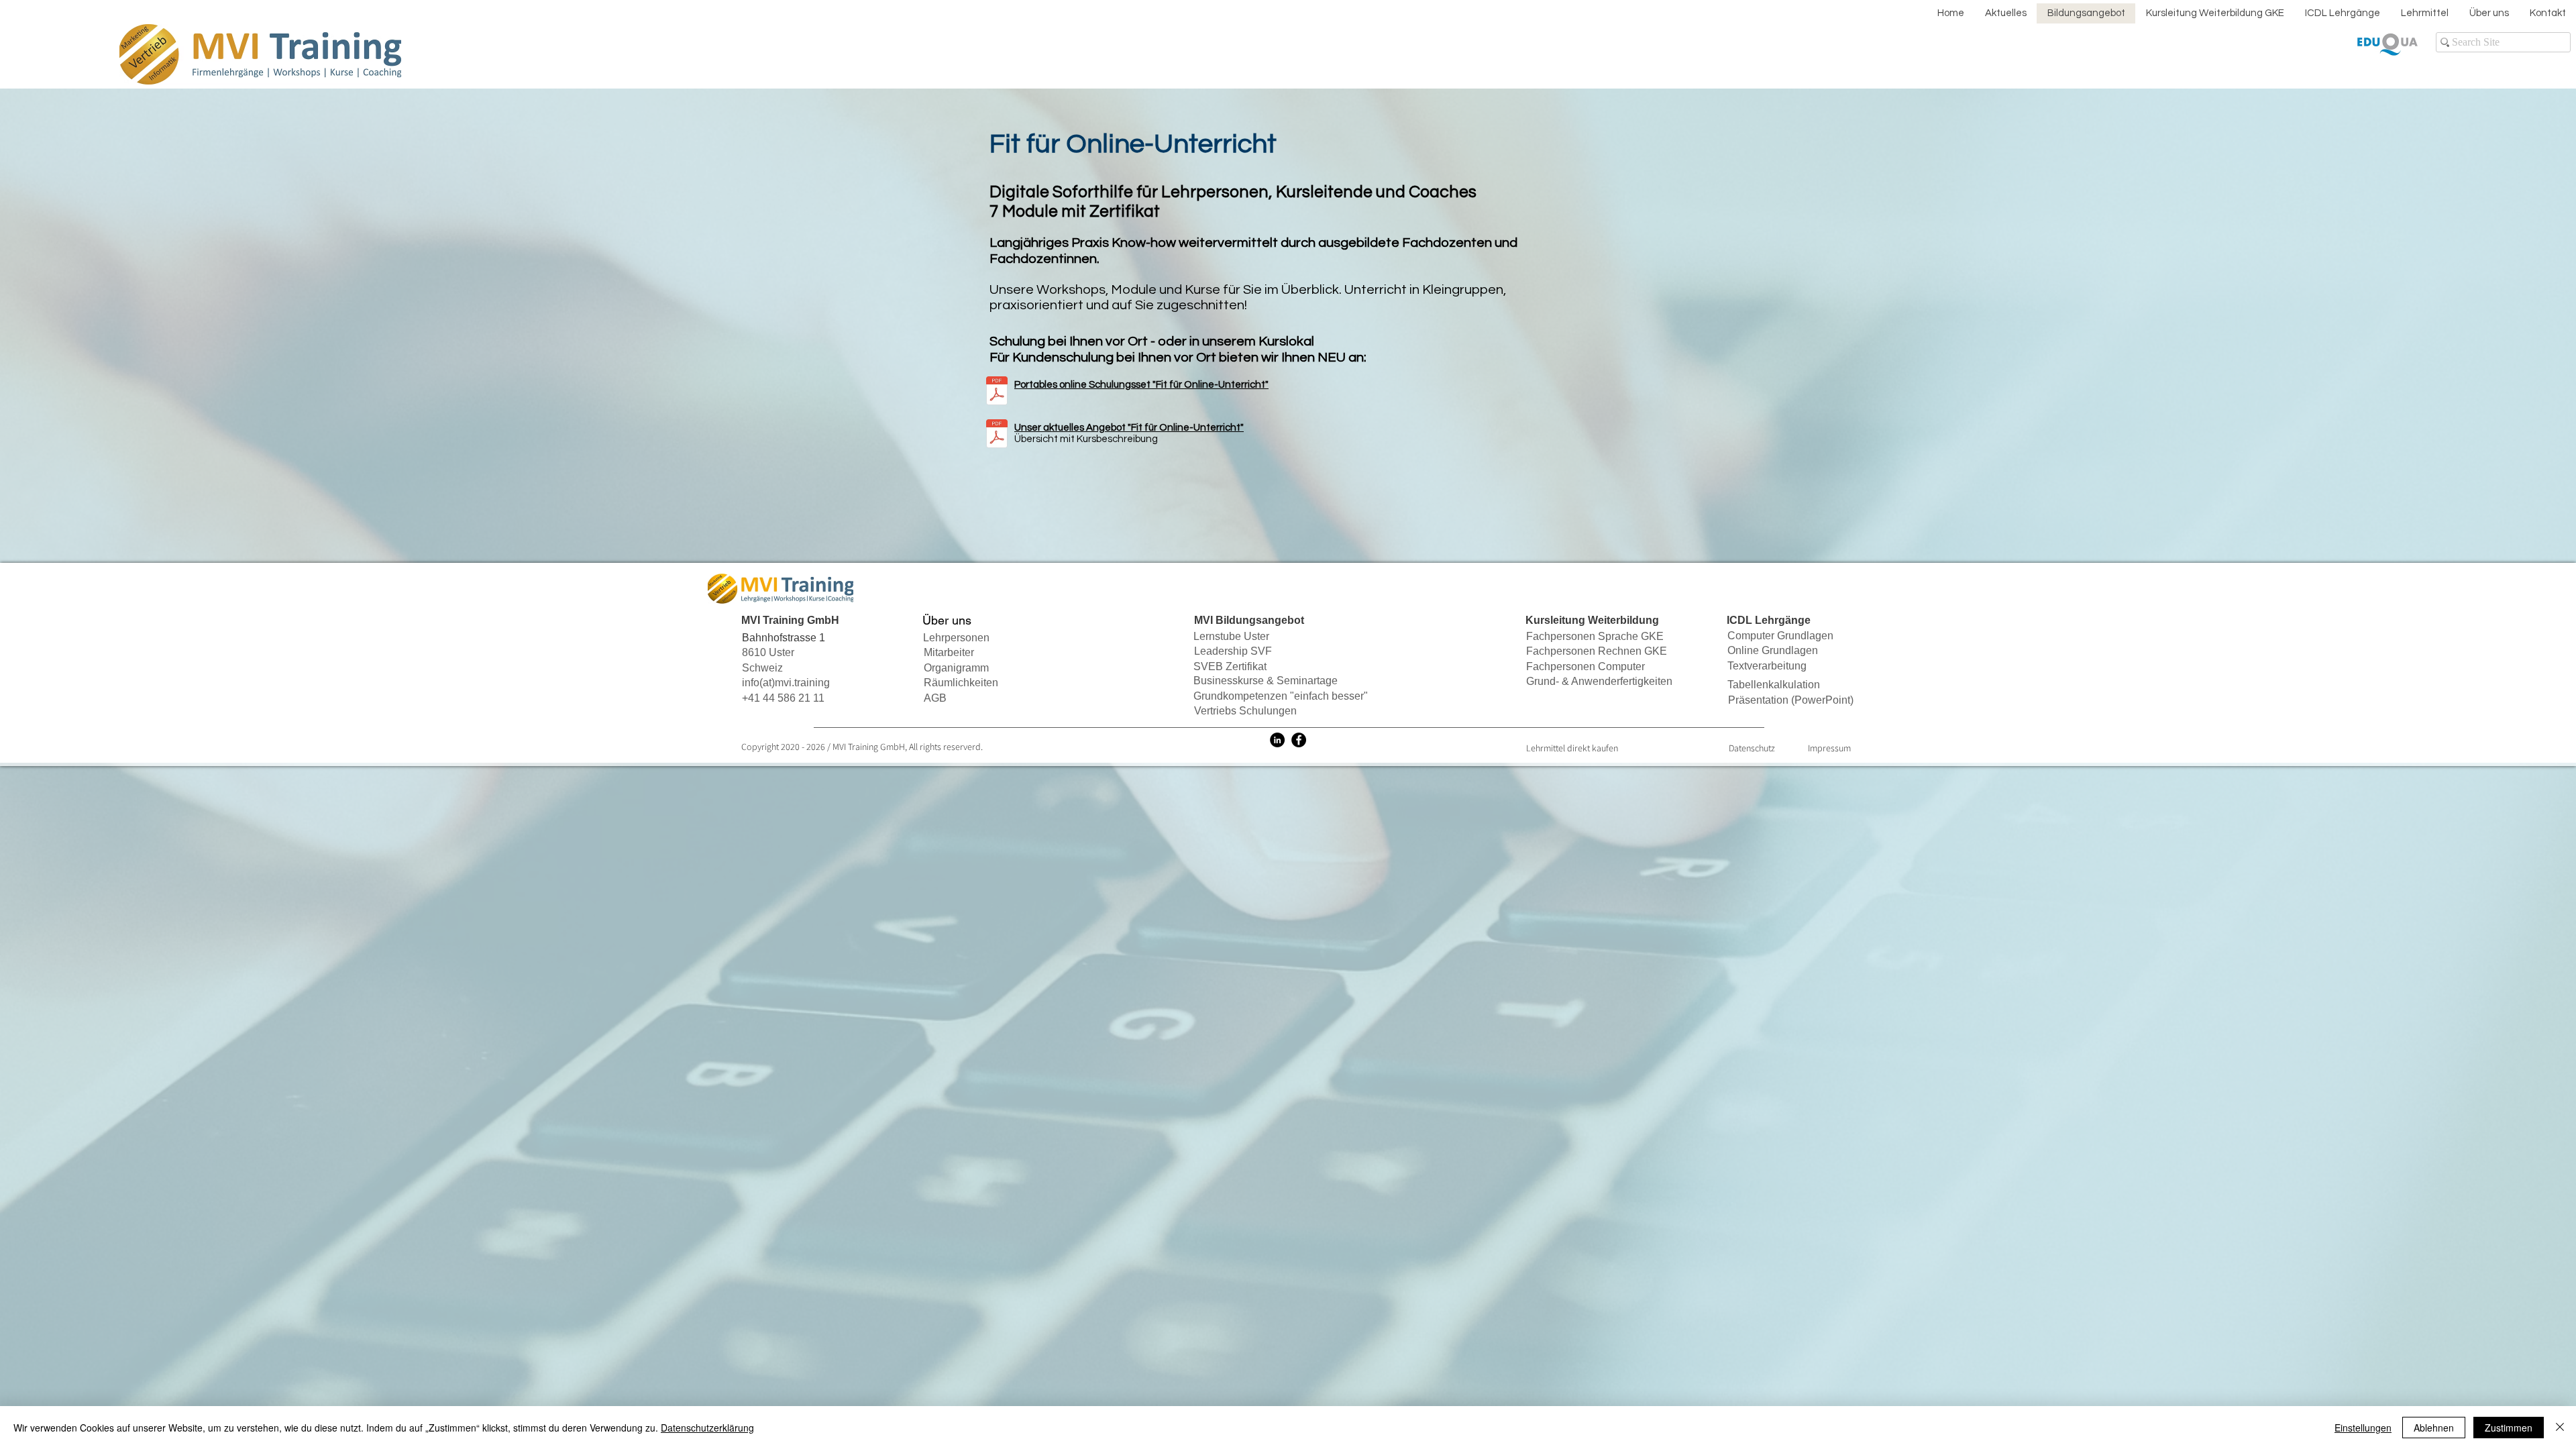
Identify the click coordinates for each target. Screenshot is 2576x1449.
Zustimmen (2509, 1428)
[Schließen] (2560, 1428)
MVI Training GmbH (869, 747)
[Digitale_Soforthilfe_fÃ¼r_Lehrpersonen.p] (997, 435)
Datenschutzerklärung (707, 1428)
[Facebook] (1299, 740)
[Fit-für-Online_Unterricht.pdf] (997, 392)
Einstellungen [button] (2363, 1428)
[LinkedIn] (1277, 740)
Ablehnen (2434, 1428)
